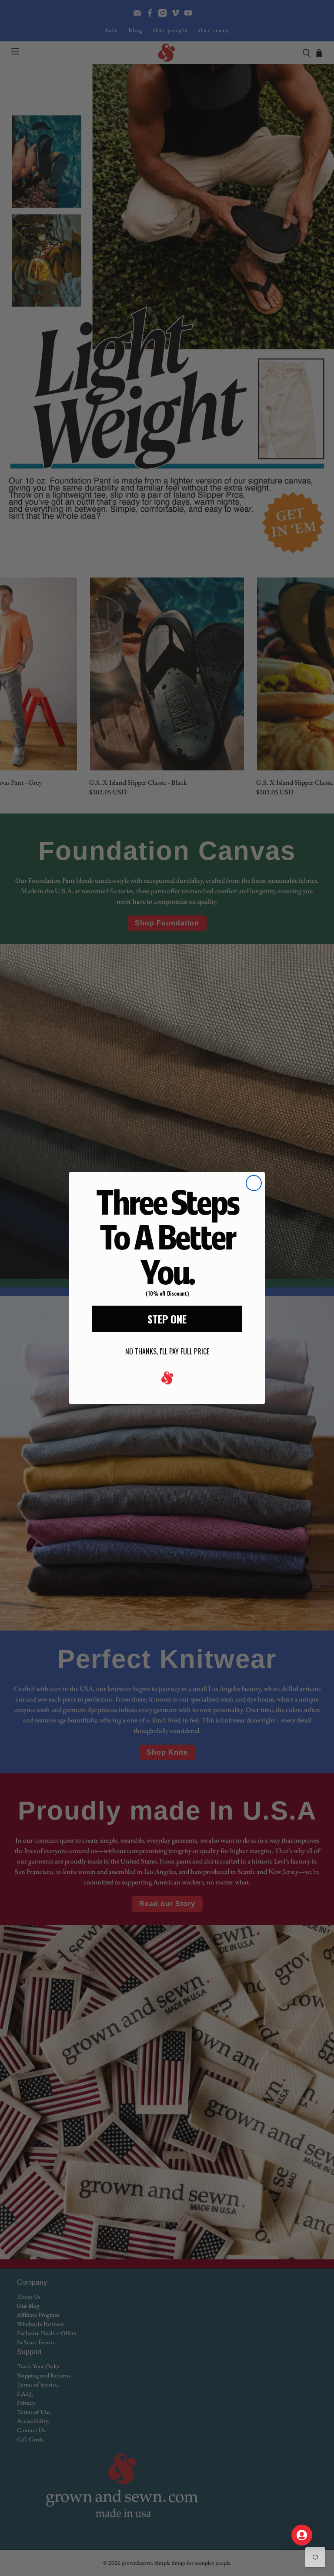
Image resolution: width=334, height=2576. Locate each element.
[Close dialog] (254, 1183)
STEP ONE (167, 1319)
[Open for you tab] (302, 2535)
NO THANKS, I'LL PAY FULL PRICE (167, 1351)
